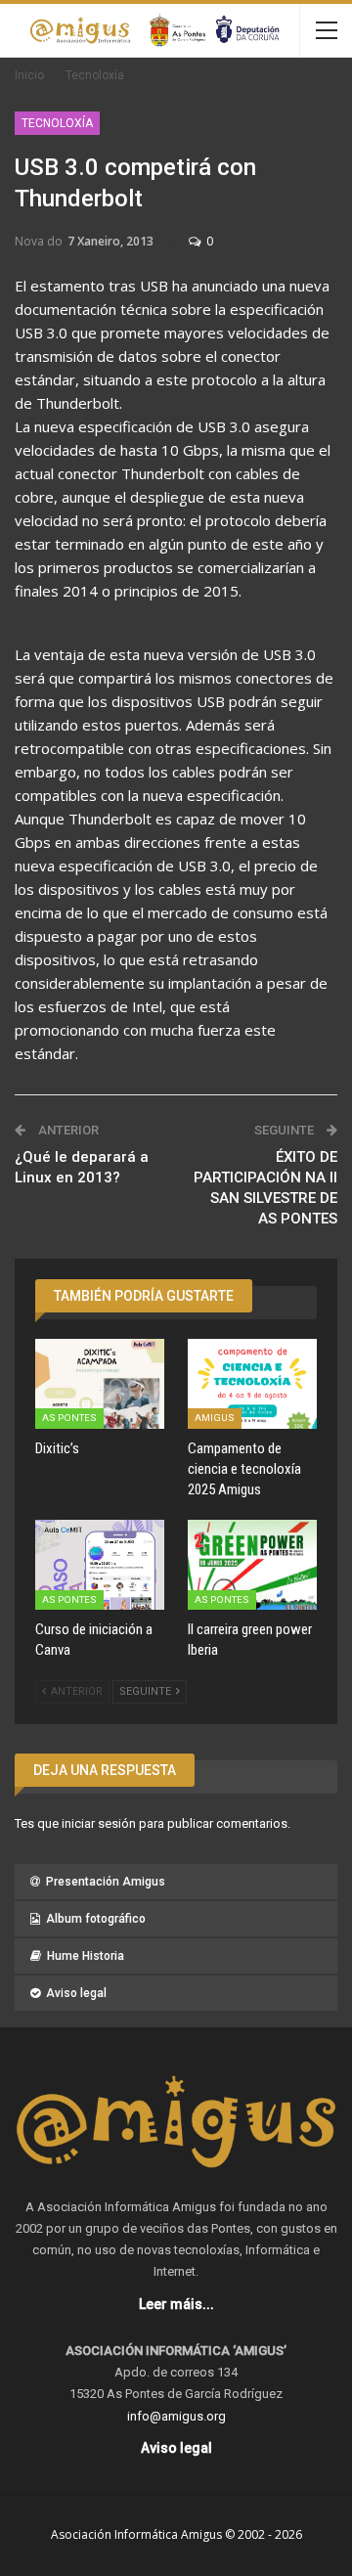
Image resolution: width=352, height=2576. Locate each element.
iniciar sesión (99, 1823)
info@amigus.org (176, 2416)
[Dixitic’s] (100, 1384)
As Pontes (69, 1418)
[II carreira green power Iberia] (252, 1565)
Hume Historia (86, 1956)
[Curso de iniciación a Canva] (100, 1565)
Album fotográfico (96, 1919)
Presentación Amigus (106, 1882)
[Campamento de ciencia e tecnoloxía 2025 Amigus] (252, 1384)
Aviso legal (76, 1993)
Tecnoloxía (57, 123)
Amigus (215, 1418)
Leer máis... (176, 2304)
